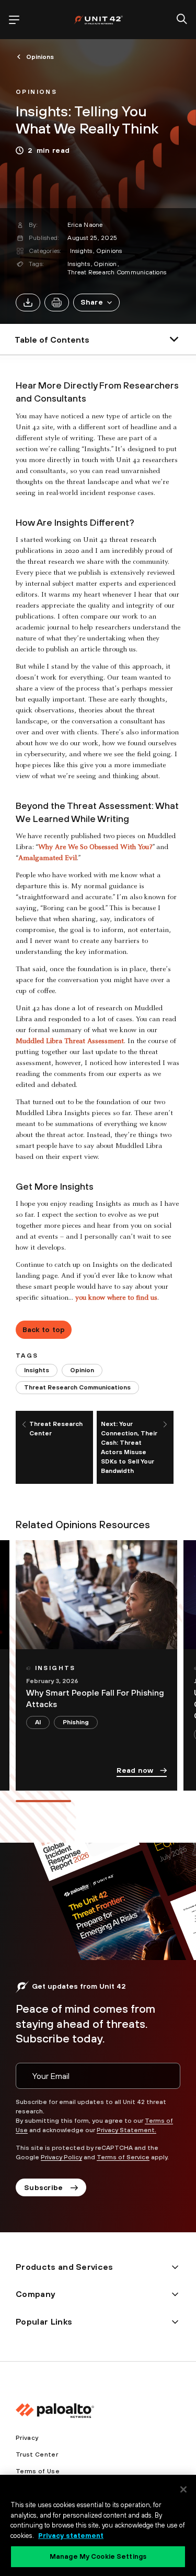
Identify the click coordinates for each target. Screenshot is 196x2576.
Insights (81, 251)
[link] (36, 91)
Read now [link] (135, 1770)
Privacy (27, 2438)
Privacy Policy (61, 2157)
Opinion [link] (82, 1370)
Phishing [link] (76, 1722)
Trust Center (37, 2454)
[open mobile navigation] (14, 20)
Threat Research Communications (117, 272)
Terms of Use (38, 2471)
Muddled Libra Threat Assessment (70, 1042)
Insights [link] (37, 1370)
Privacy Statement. (126, 2130)
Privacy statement (71, 2536)
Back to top (44, 1329)
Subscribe (44, 2187)
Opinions (109, 251)
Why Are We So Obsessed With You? (95, 848)
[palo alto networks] (98, 20)
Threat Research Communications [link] (77, 1387)
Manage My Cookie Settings (98, 2556)
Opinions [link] (40, 57)
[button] (96, 303)
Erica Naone (85, 225)
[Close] (183, 2489)
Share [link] (92, 302)
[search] (182, 20)
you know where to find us (116, 1298)
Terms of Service (123, 2157)
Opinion (105, 264)
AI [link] (38, 1722)
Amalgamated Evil (48, 858)
